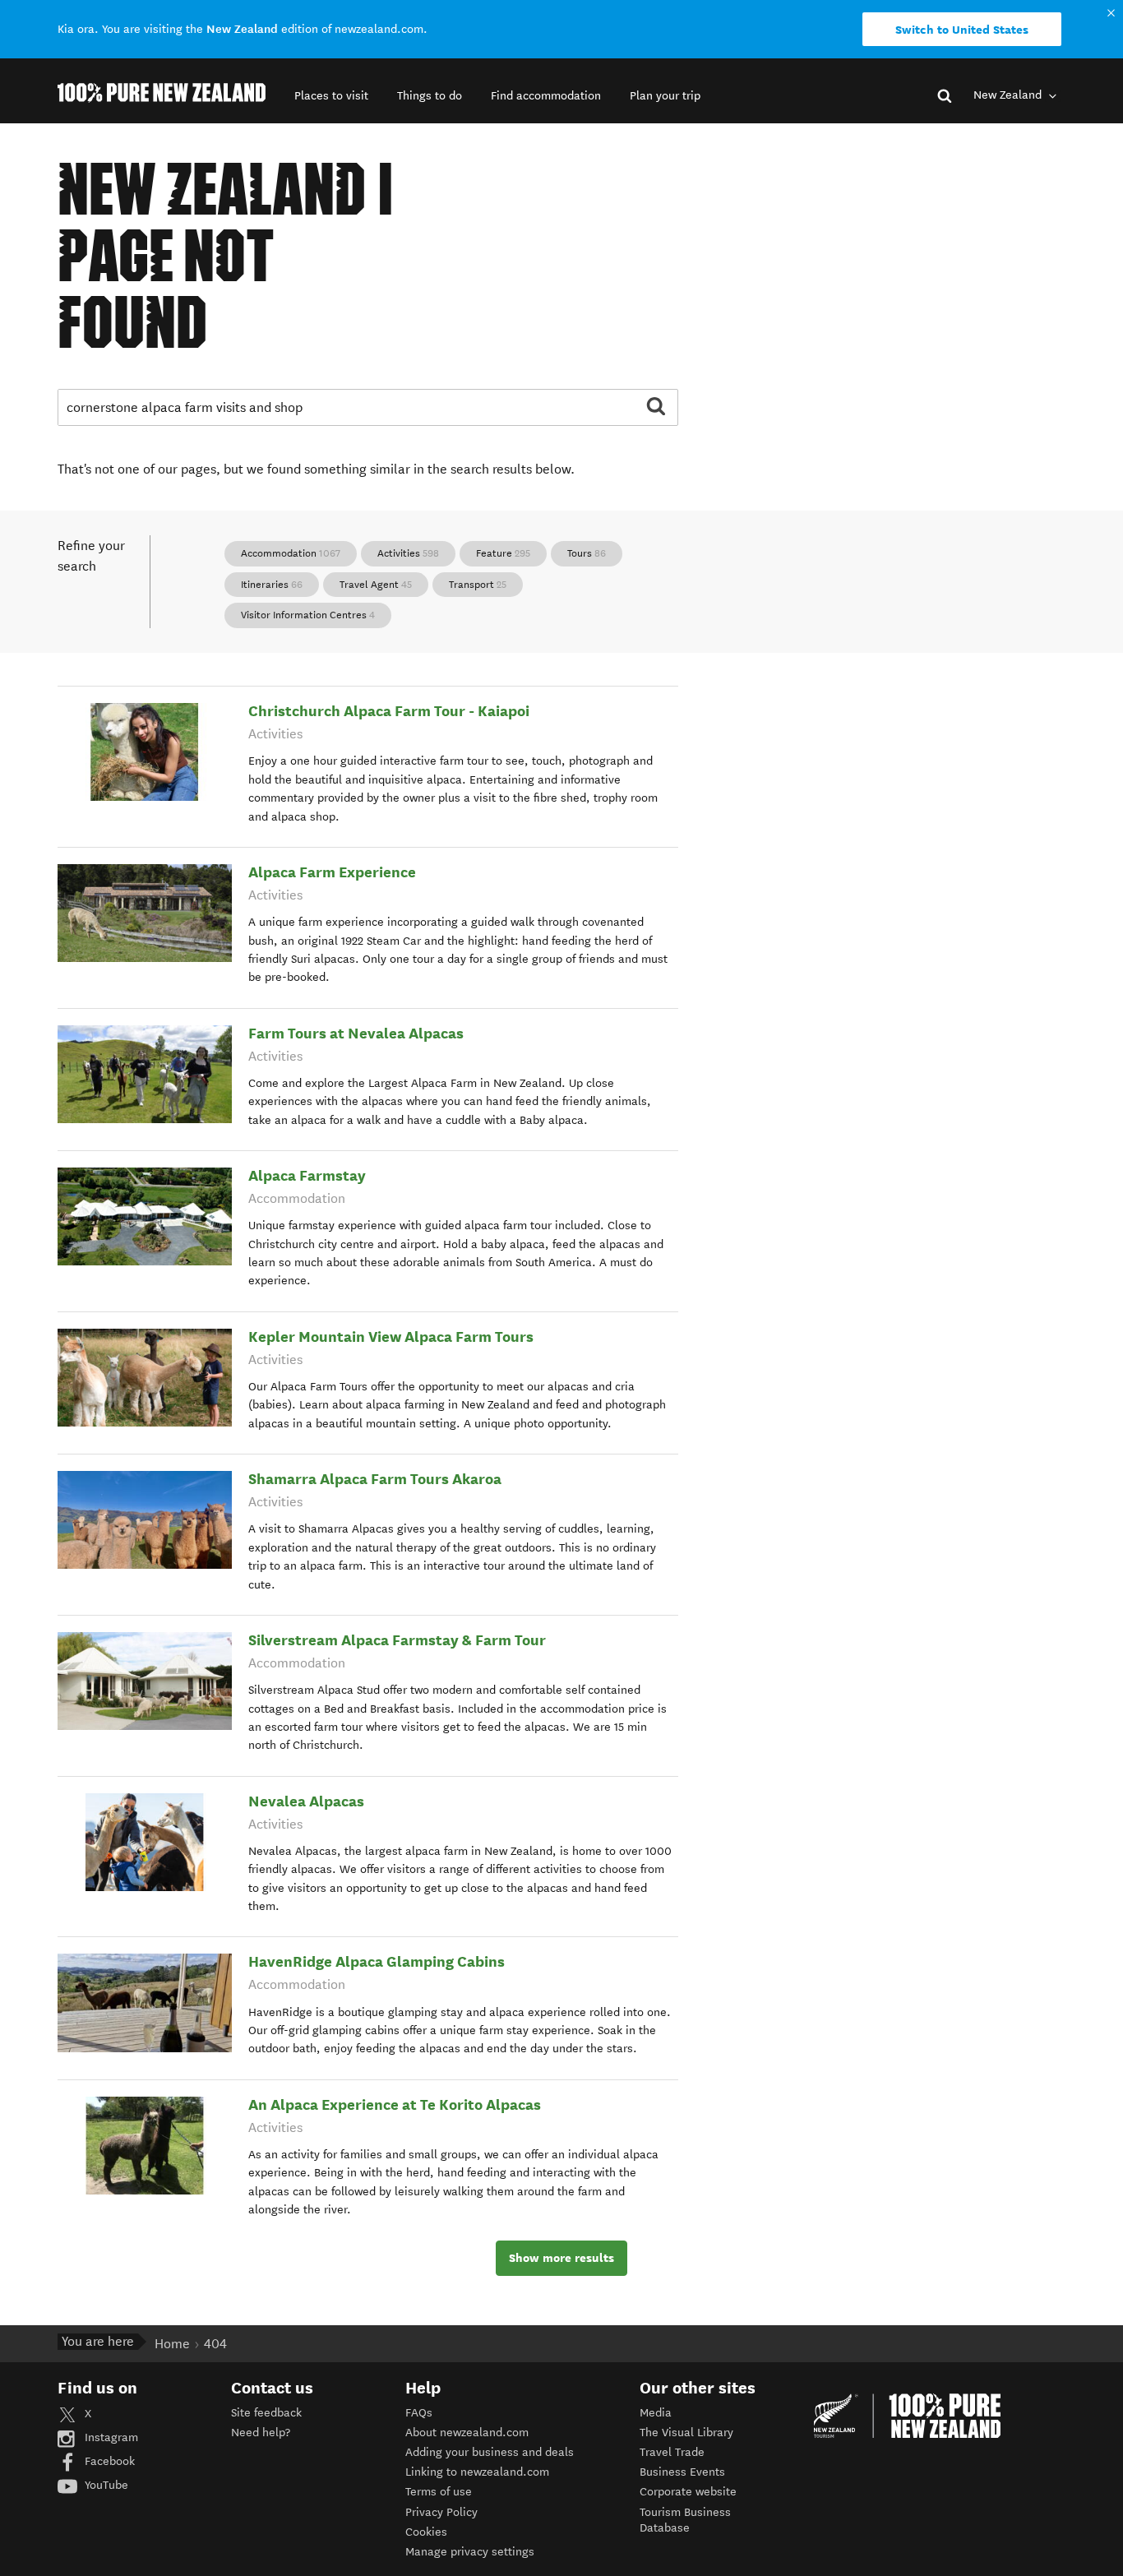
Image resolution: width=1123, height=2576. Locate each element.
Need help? (261, 2433)
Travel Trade (672, 2452)
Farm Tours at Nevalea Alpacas (356, 1033)
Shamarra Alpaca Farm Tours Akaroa (375, 1479)
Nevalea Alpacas (306, 1801)
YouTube (105, 2485)
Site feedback (266, 2413)
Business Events (682, 2472)
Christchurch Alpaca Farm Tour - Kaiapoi (389, 711)
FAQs (419, 2413)
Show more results (561, 2258)
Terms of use (439, 2492)
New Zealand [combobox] (1009, 95)
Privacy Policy (441, 2512)
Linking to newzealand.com (477, 2472)
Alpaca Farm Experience (332, 872)
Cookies (426, 2532)
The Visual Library (686, 2433)
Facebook (108, 2461)
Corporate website (688, 2492)
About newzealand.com (467, 2433)
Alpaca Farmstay (307, 1175)
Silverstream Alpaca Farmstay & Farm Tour (397, 1640)
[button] (331, 96)
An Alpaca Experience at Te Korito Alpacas (395, 2104)
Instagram (110, 2437)
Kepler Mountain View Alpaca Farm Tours (391, 1337)
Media (656, 2413)
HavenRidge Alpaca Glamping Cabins (377, 1961)
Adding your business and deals (490, 2452)
